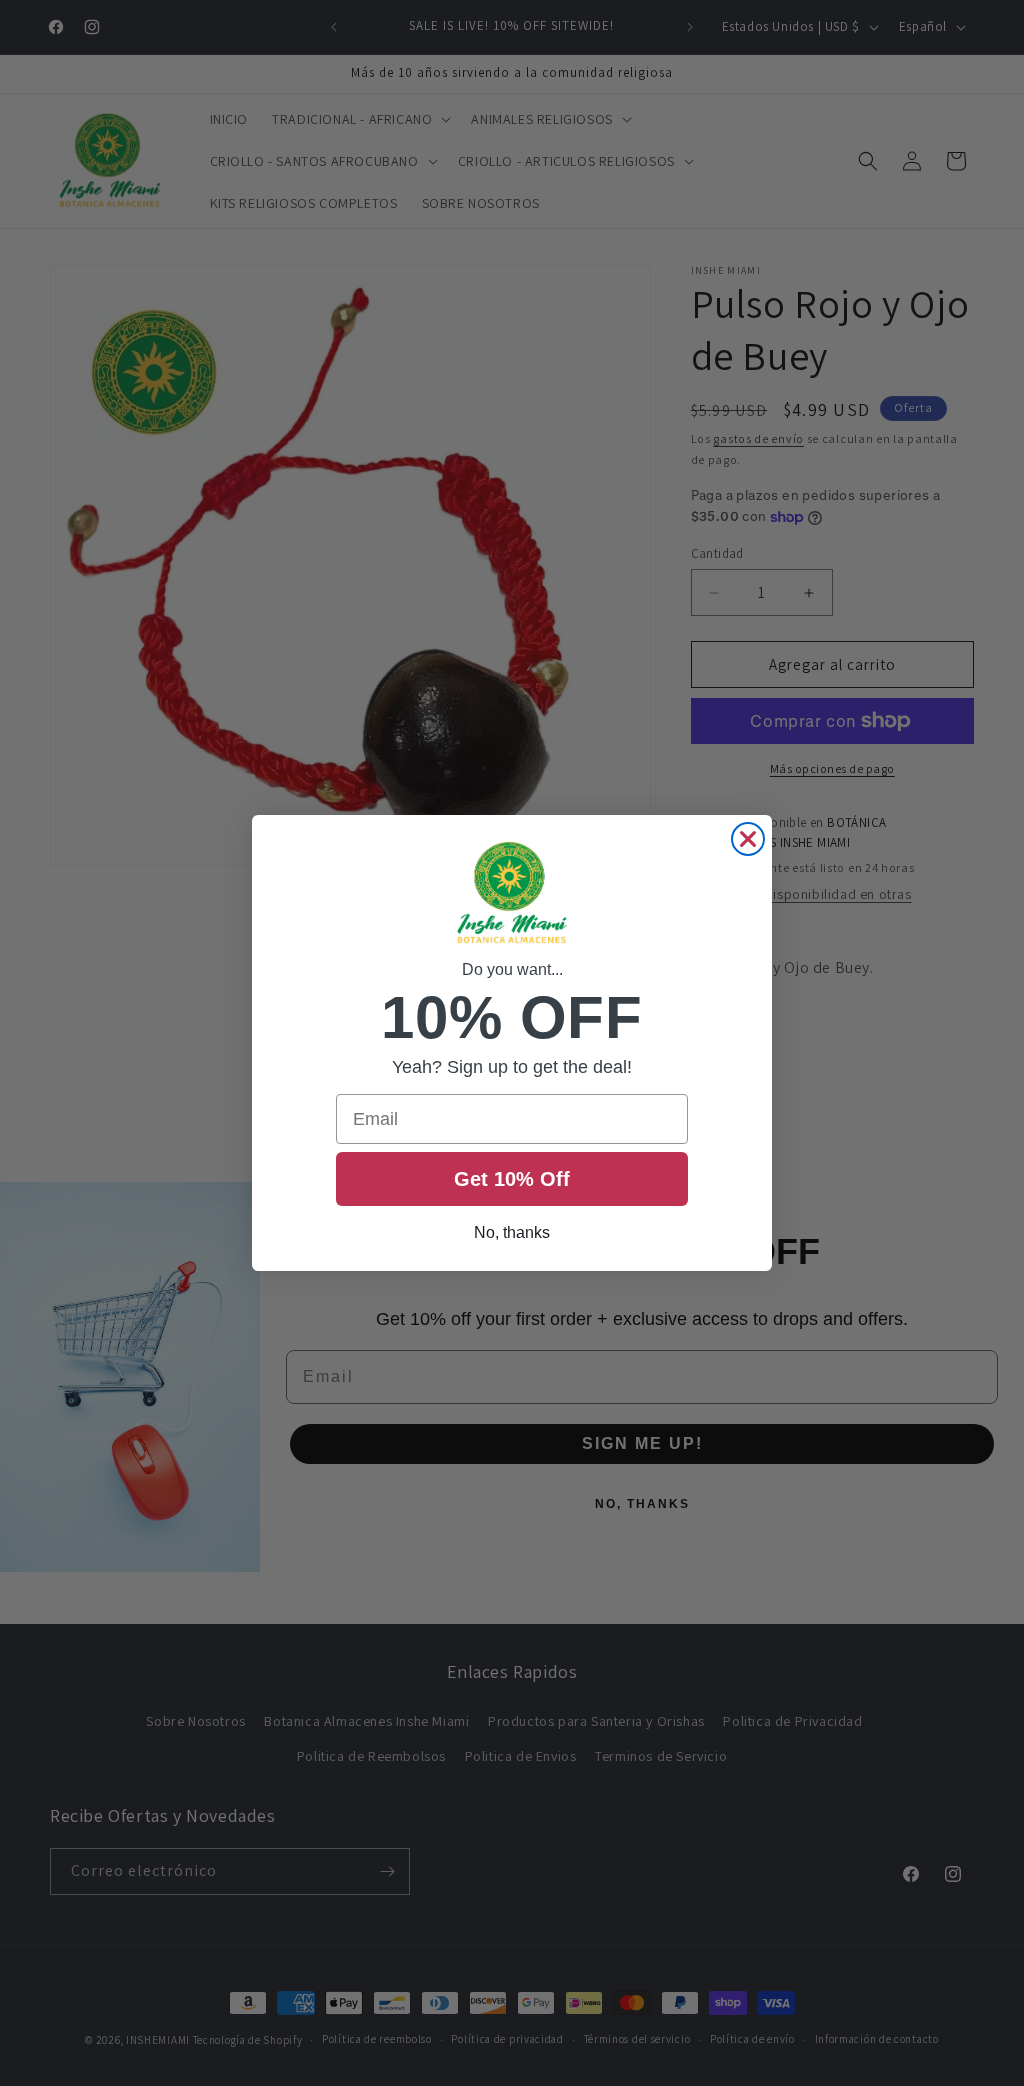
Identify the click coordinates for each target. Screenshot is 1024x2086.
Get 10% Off (512, 1179)
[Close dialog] (748, 839)
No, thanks (512, 1232)
